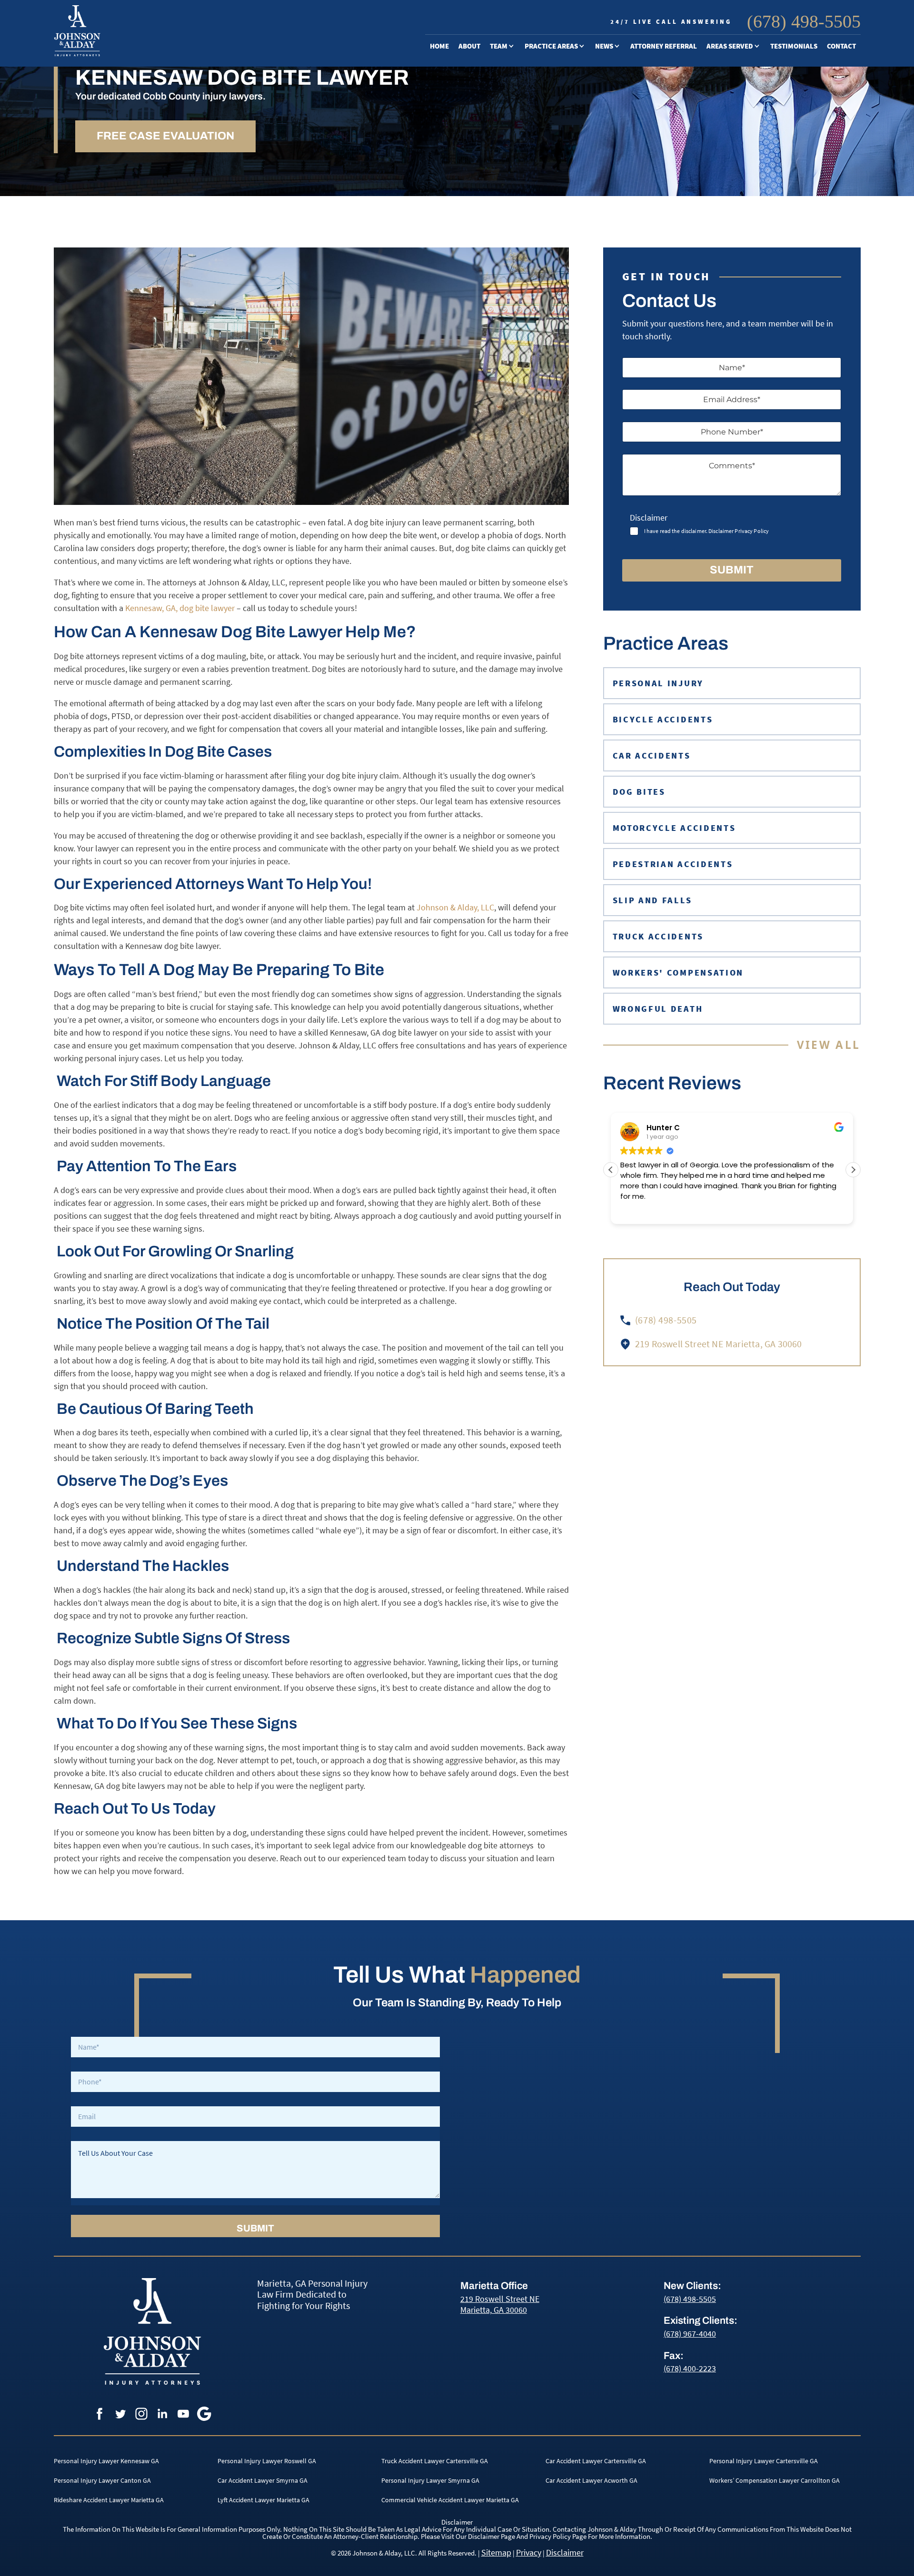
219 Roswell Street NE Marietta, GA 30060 (500, 2304)
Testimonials (794, 46)
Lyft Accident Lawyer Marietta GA (263, 2500)
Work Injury (552, 271)
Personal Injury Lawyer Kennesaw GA (106, 2461)
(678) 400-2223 (690, 2368)
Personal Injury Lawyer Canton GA (102, 2480)
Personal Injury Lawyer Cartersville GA (764, 2461)
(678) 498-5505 (804, 21)
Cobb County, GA (740, 92)
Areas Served (730, 46)
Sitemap (496, 2552)
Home (439, 46)
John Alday (515, 75)
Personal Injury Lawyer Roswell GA (267, 2461)
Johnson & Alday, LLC (454, 907)
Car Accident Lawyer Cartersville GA (596, 2461)
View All (829, 1045)
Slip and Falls (652, 900)
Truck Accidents (560, 229)
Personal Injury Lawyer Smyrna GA (430, 2480)
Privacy (529, 2552)
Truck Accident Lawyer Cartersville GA (435, 2461)
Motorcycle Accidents (571, 178)
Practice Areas (551, 46)
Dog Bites (546, 161)
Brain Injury (553, 144)
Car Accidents (555, 92)
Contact (841, 46)
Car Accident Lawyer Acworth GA (591, 2480)
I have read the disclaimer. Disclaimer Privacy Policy (706, 531)
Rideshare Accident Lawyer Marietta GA (109, 2500)
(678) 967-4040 (690, 2334)
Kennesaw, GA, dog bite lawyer (179, 608)
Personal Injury (560, 75)
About (469, 46)
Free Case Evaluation (165, 136)
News (604, 46)
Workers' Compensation (678, 972)
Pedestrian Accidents (570, 195)
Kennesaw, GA (736, 109)
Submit (732, 570)
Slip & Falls (550, 212)
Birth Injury (553, 127)
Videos (611, 75)
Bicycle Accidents (562, 109)
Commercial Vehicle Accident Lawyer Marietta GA (450, 2500)
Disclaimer (565, 2552)
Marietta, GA (734, 75)
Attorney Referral (664, 46)
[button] (853, 1170)
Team (499, 46)
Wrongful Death (560, 288)
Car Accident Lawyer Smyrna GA (263, 2480)
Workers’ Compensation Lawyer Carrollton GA (775, 2480)
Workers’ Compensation (556, 250)
